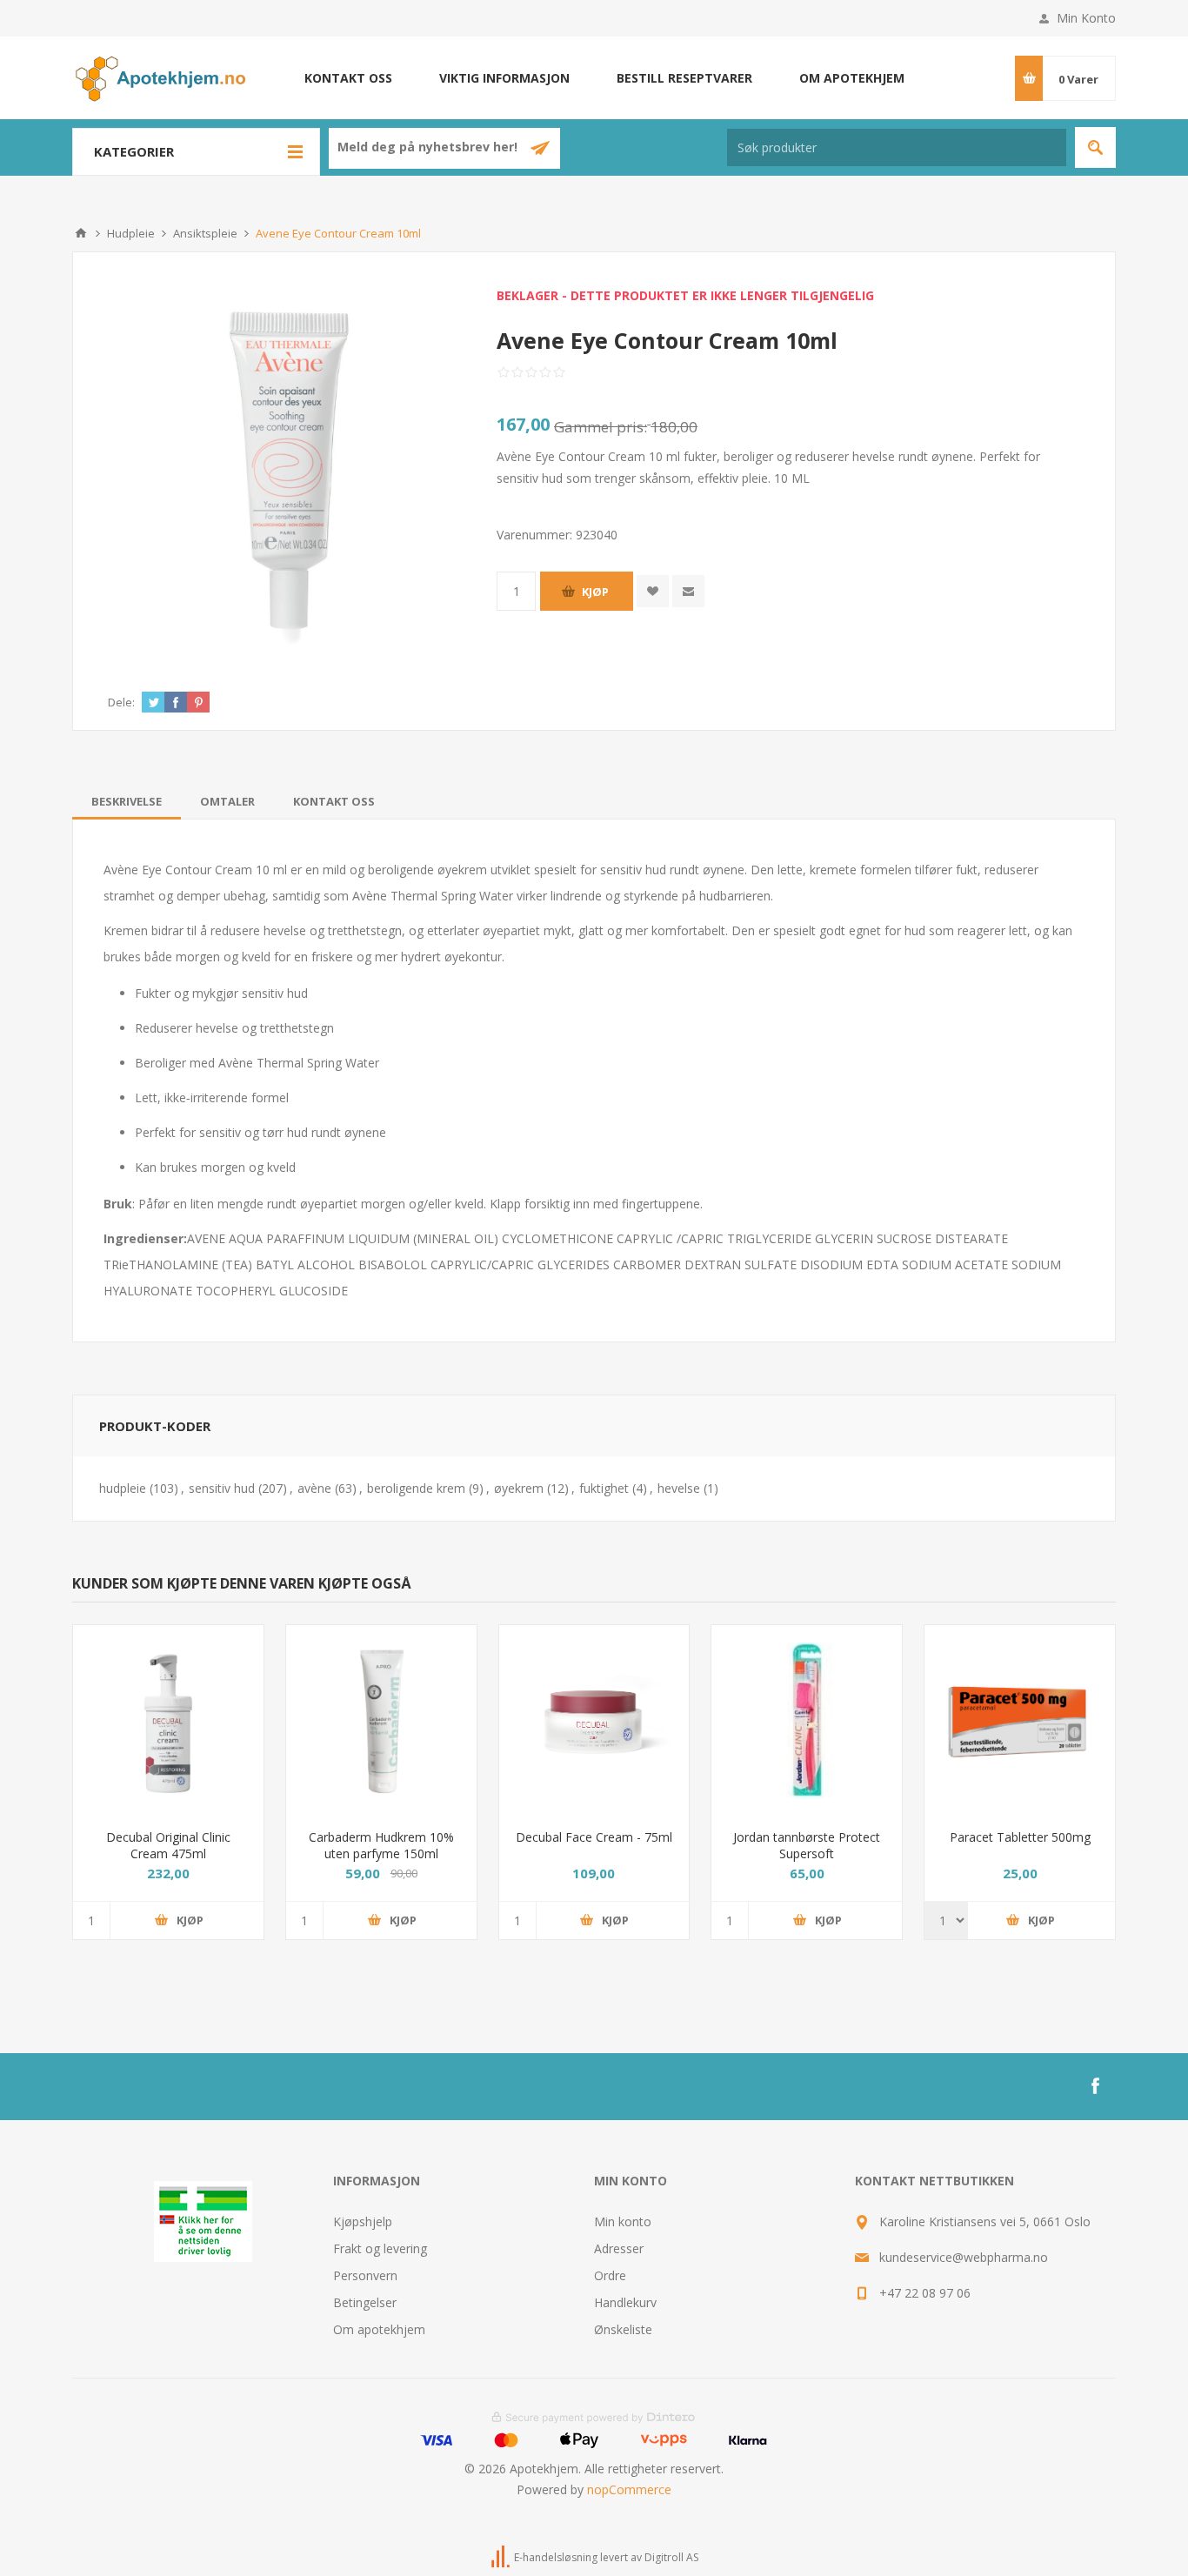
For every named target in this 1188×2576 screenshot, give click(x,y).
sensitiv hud (222, 1488)
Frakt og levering (380, 2248)
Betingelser (365, 2302)
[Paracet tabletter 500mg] (1020, 1720)
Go (1095, 147)
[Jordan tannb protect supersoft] (807, 1720)
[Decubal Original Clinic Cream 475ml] (168, 1720)
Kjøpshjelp (363, 2221)
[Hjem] (81, 233)
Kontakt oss (348, 78)
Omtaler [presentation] (227, 801)
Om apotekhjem (852, 78)
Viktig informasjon (504, 78)
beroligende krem (416, 1488)
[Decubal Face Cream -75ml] (594, 1720)
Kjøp (595, 592)
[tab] (127, 801)
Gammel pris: (601, 427)
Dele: (121, 702)
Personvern (365, 2275)
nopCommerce (629, 2489)
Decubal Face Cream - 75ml (594, 1837)
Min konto (623, 2221)
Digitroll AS (671, 2557)
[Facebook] (1095, 2086)
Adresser (619, 2248)
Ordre (610, 2275)
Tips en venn (688, 591)
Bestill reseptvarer (684, 78)
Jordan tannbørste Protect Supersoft (807, 1845)
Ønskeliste (623, 2329)
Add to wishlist (653, 591)
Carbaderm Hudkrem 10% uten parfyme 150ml (381, 1845)
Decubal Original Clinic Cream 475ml (168, 1845)
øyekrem (519, 1488)
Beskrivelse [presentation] (127, 801)
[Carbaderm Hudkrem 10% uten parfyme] (381, 1720)
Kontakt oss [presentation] (334, 801)
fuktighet (604, 1488)
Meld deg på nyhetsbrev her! (429, 147)
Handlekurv (625, 2302)
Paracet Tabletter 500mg (1020, 1837)
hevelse (679, 1488)
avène (314, 1488)
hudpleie (123, 1488)
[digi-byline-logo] (502, 2557)
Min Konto (1086, 18)
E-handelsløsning (556, 2557)
